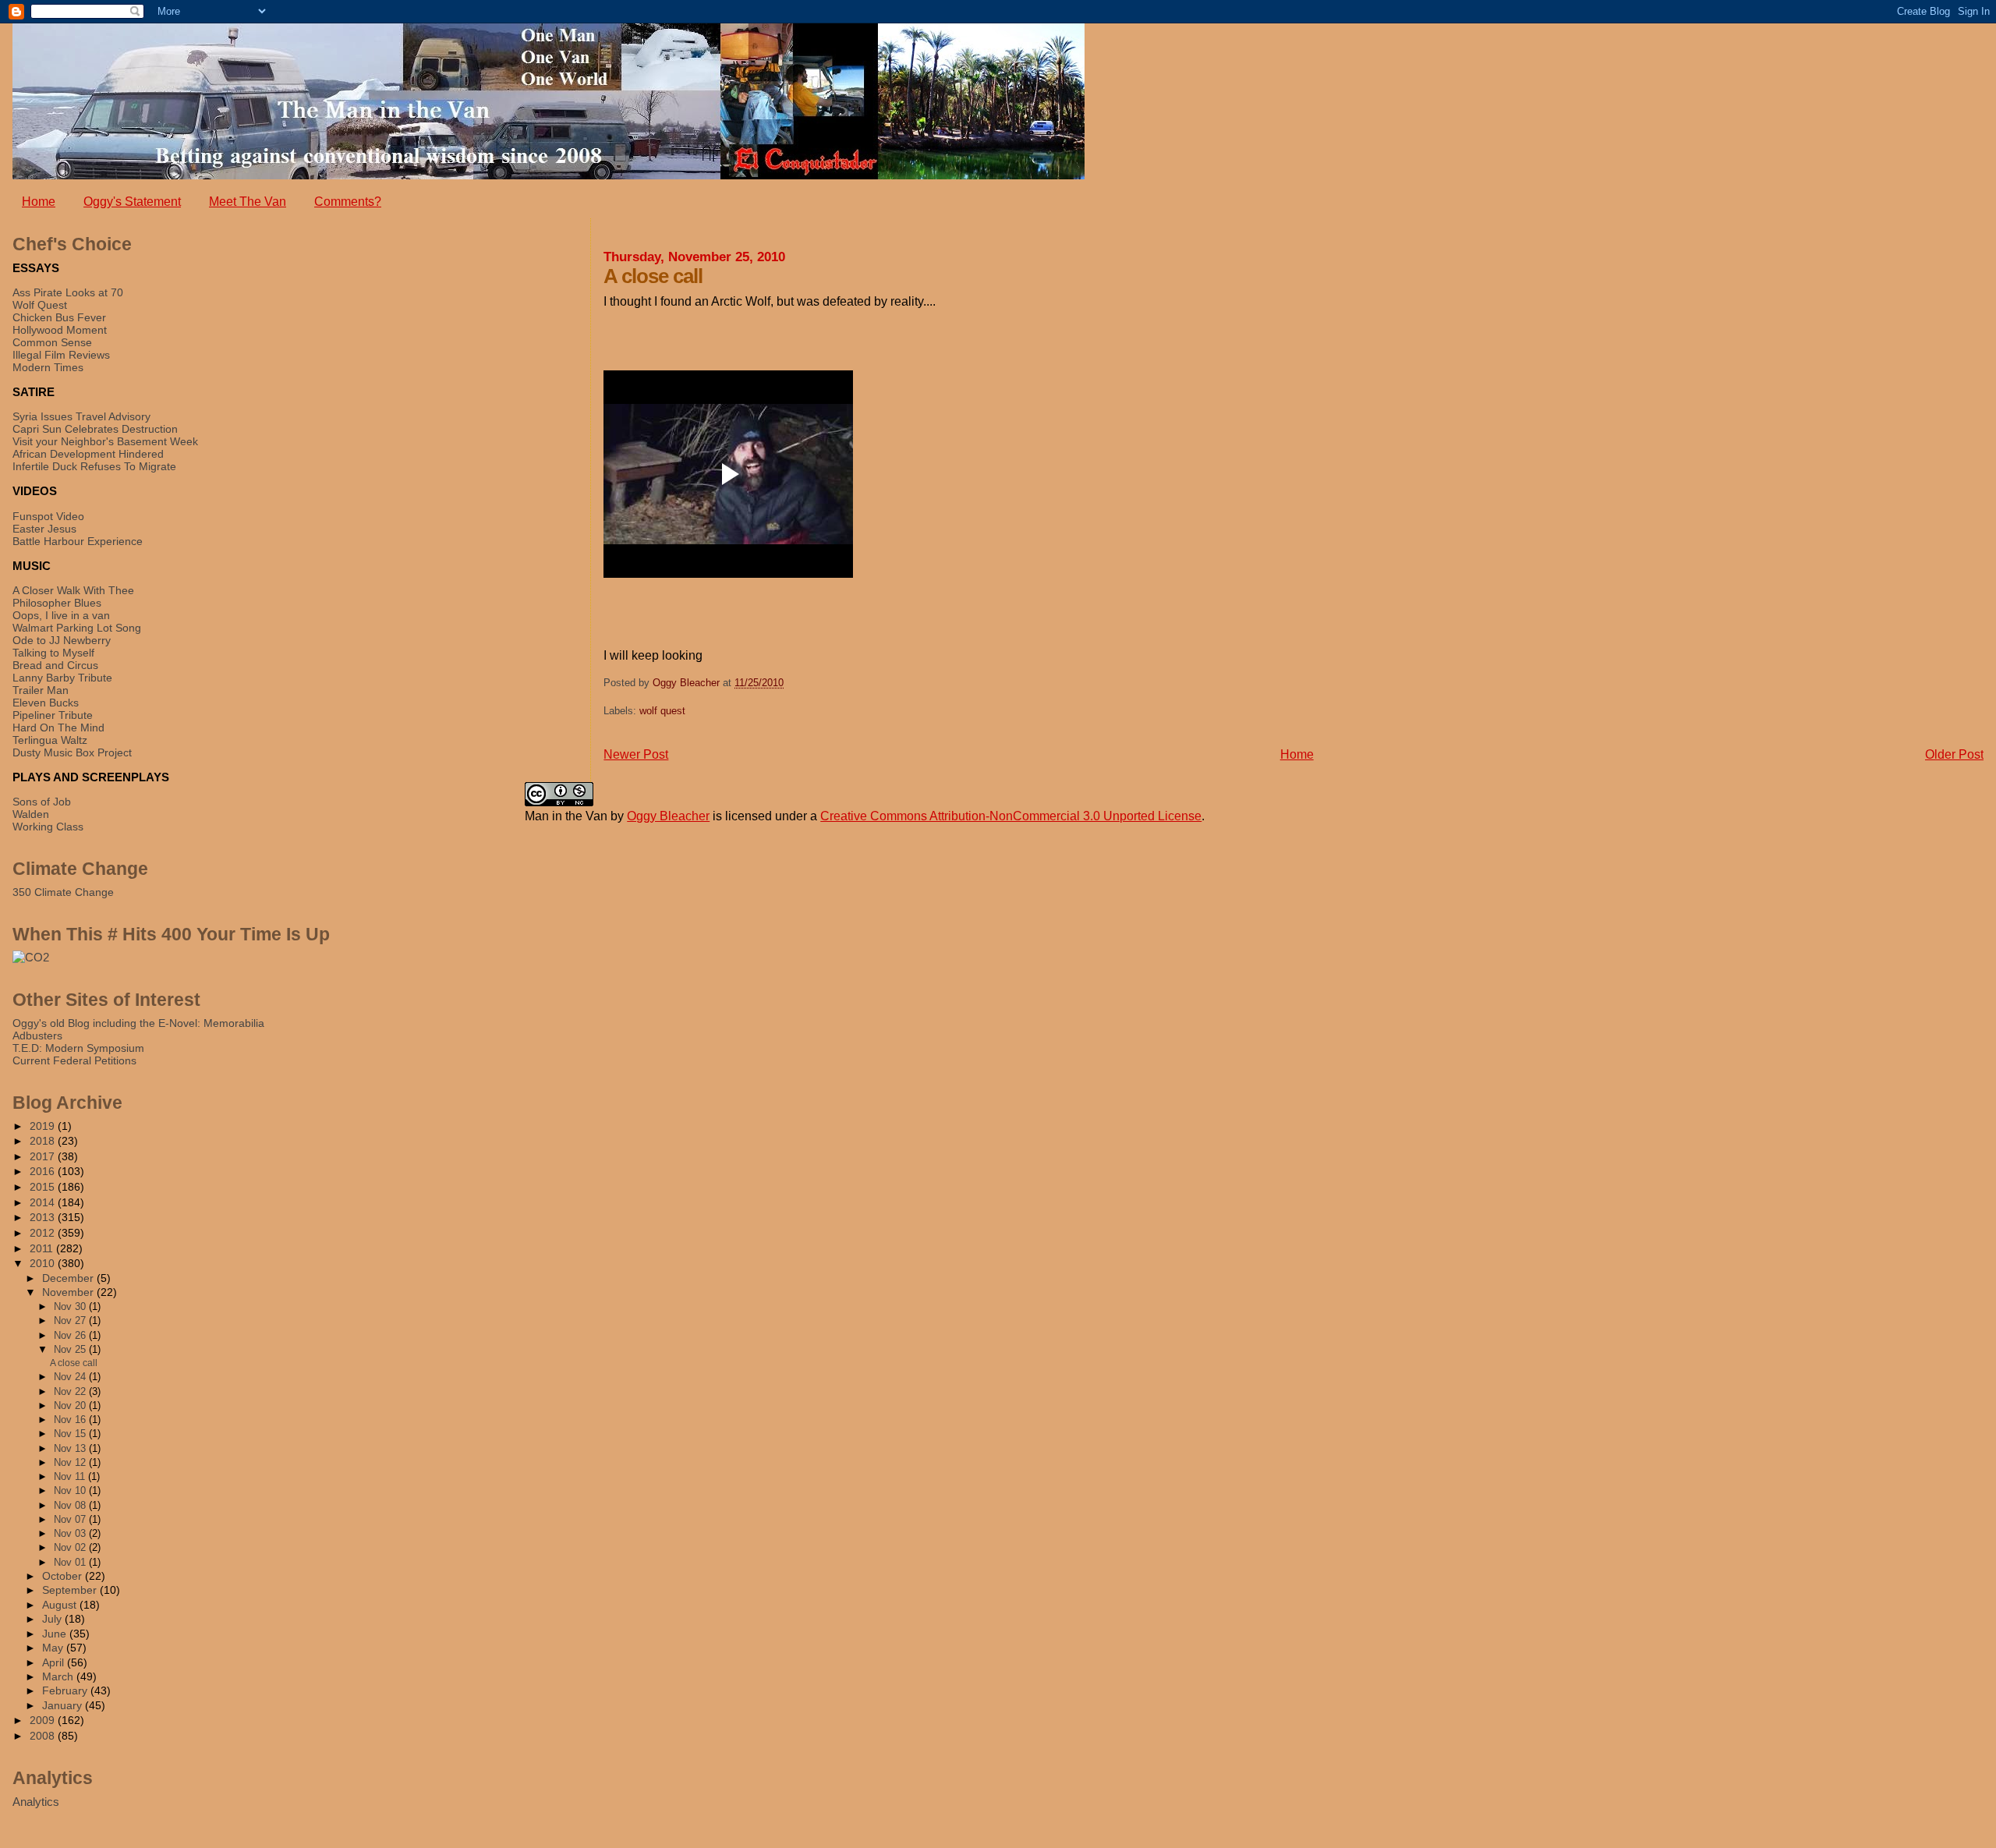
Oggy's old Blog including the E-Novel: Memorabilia (138, 1023)
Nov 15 (71, 1434)
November (69, 1292)
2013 (44, 1217)
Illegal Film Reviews (61, 355)
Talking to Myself (53, 653)
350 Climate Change (63, 892)
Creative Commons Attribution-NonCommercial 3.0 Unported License (1011, 816)
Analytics (36, 1802)
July (53, 1619)
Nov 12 (71, 1462)
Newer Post (636, 754)
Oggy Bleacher (668, 816)
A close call (74, 1363)
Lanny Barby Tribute (62, 678)
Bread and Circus (55, 665)
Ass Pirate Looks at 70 (68, 292)
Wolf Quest (40, 305)
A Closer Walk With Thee (73, 590)
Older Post (1954, 754)
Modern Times (48, 367)
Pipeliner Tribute (53, 715)
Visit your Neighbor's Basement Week (105, 441)
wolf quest (662, 711)
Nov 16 (71, 1420)
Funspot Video (48, 516)
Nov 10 (71, 1490)
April (55, 1663)
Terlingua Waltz (50, 740)
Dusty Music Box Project (72, 752)
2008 (44, 1736)
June (56, 1634)
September (71, 1590)
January (64, 1706)
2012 (44, 1233)
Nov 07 (71, 1519)
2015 (44, 1187)
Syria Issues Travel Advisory (81, 416)
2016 (44, 1171)
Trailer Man (41, 690)
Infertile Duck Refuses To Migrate (94, 466)
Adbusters (37, 1036)
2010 (44, 1263)
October (64, 1576)
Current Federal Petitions (74, 1060)
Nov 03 (71, 1533)
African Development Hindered (88, 454)
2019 (44, 1126)
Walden (31, 814)
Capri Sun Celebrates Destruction (95, 429)
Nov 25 (71, 1349)
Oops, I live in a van (61, 615)
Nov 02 (71, 1547)
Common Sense (52, 342)
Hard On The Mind (58, 728)
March (59, 1677)
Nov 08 (71, 1505)
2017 (44, 1156)
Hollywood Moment (60, 330)
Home (39, 202)
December (69, 1278)
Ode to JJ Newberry (62, 640)
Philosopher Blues (57, 603)
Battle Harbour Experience (78, 541)
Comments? (348, 202)
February (66, 1691)
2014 (44, 1202)
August (61, 1605)
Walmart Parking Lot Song (77, 628)
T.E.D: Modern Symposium (78, 1048)
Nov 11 (71, 1476)
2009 (44, 1720)
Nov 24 (71, 1377)
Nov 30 (71, 1306)
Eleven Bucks (46, 703)
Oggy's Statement (132, 202)
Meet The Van (248, 202)
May (54, 1648)
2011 (43, 1248)
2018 (44, 1141)
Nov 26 (71, 1335)
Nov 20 (71, 1405)
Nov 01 (71, 1562)
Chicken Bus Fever (59, 317)
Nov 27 (71, 1321)
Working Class (48, 827)
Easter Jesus (44, 529)
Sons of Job (42, 802)
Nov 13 (71, 1448)
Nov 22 (71, 1391)
